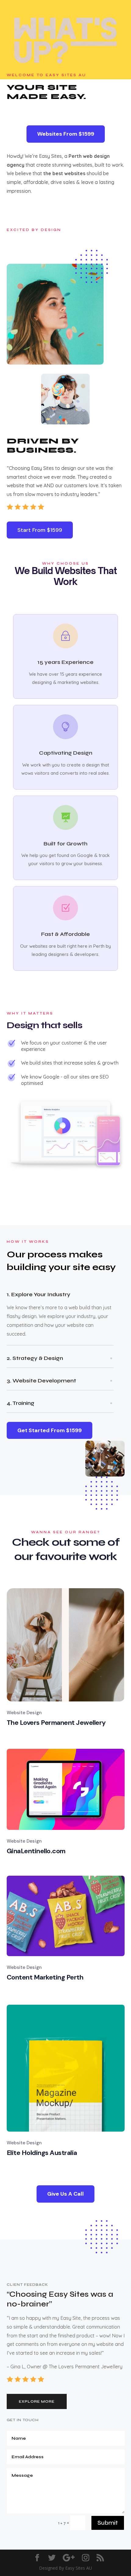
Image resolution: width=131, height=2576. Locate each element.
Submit (108, 2523)
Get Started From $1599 (50, 1430)
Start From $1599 (40, 530)
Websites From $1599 (66, 134)
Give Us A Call (65, 2194)
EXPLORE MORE (37, 2401)
